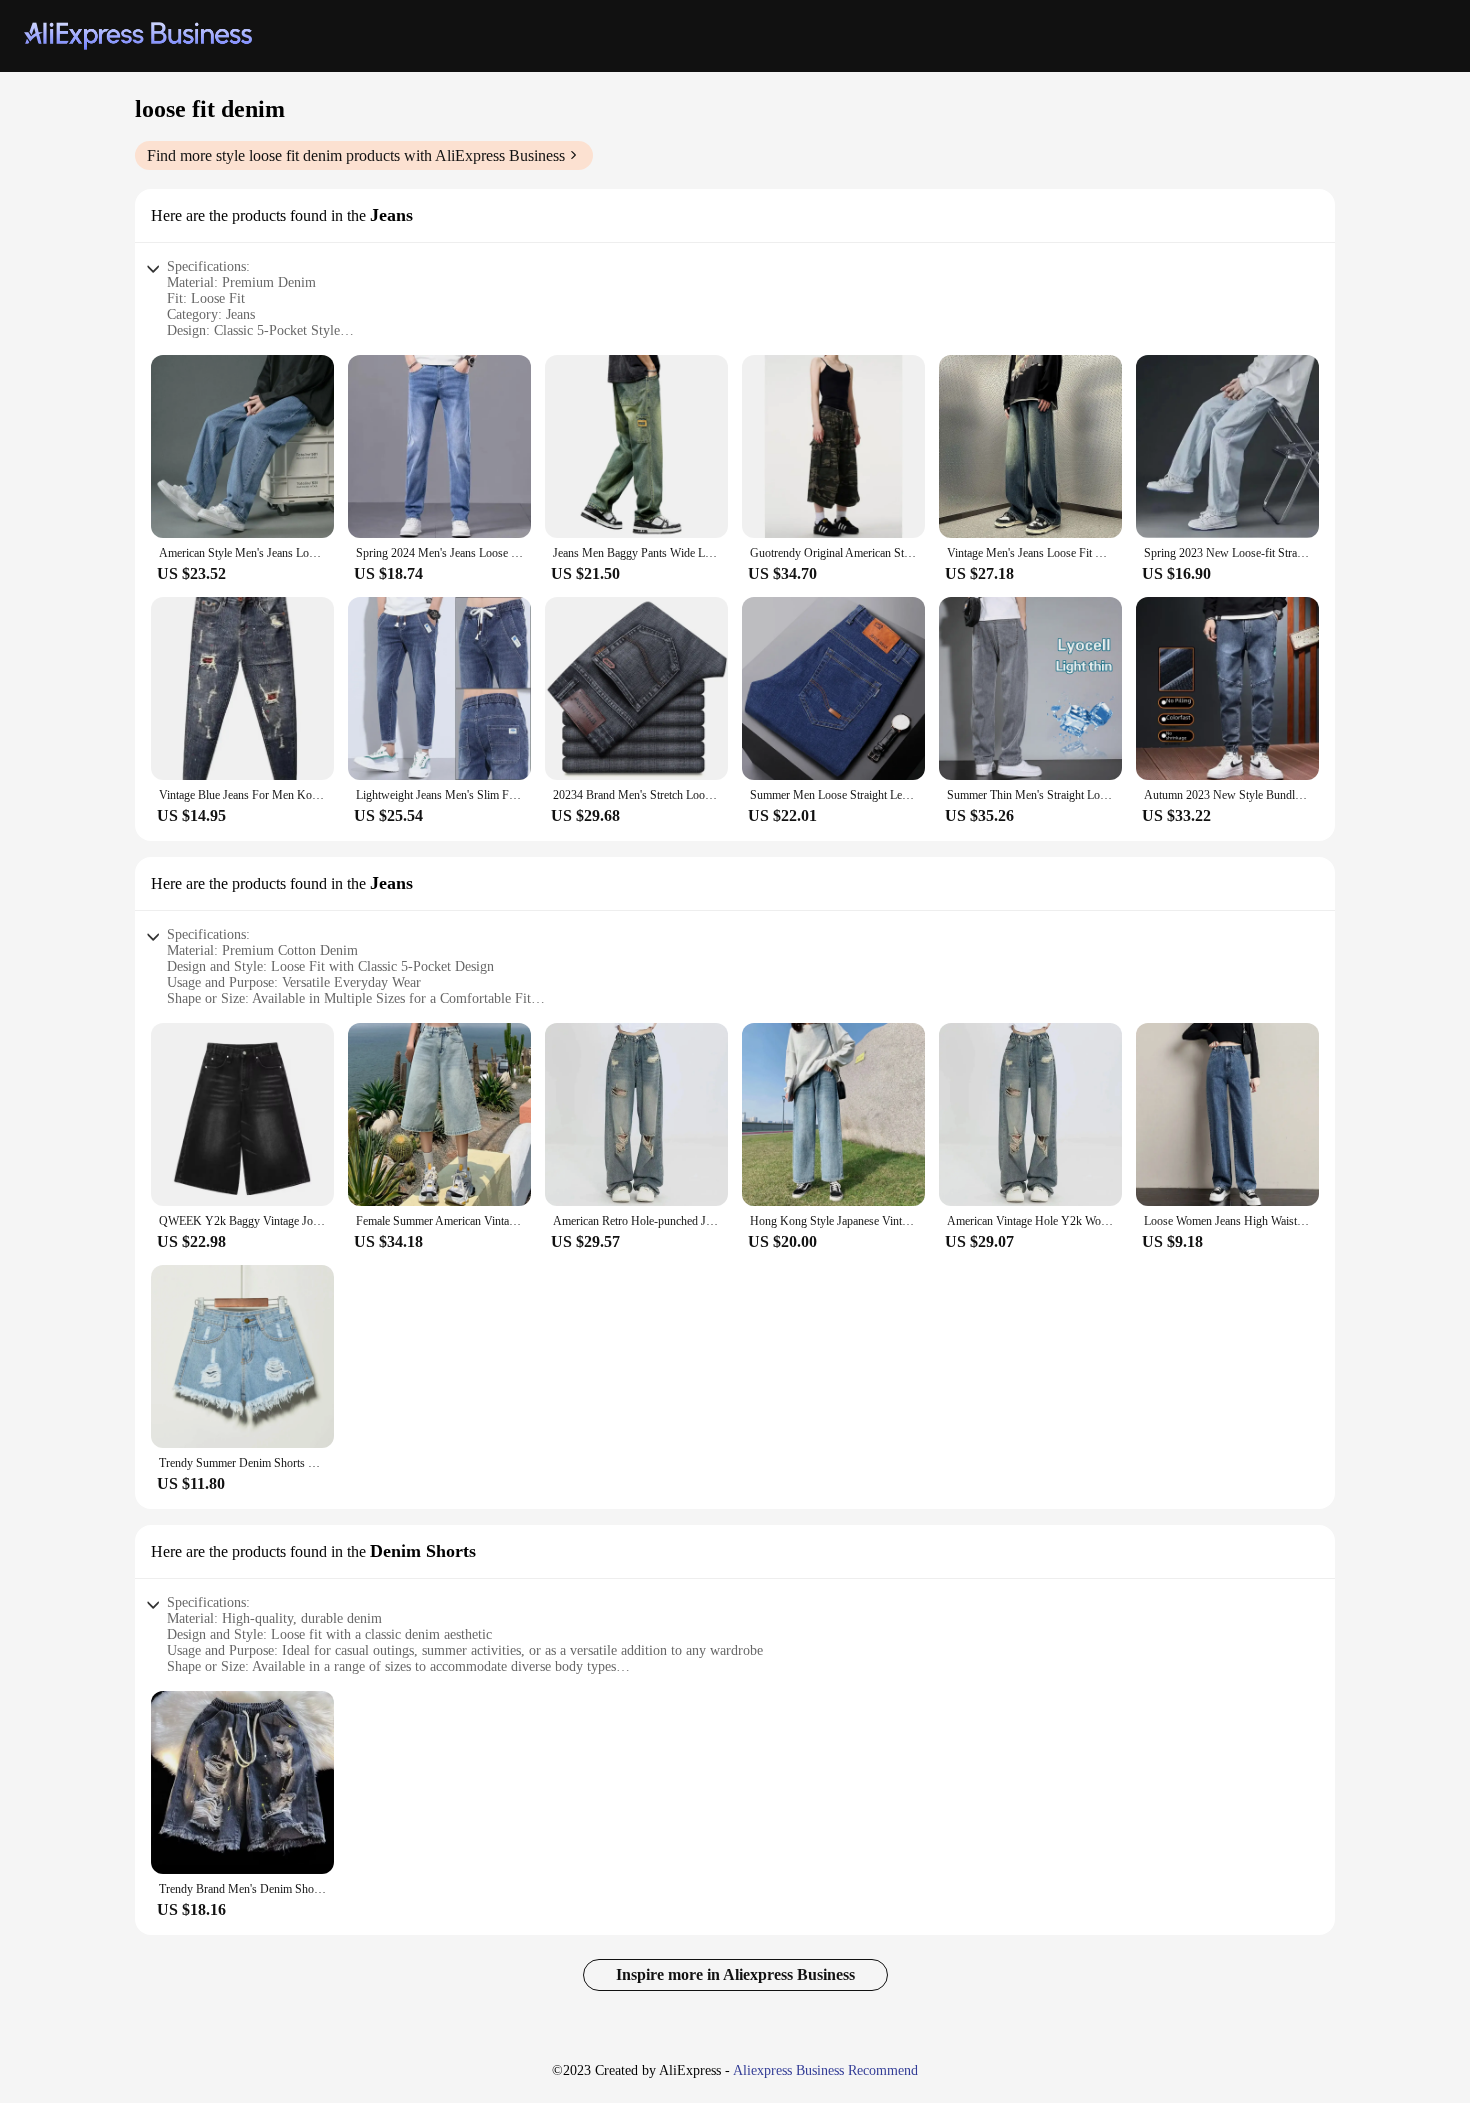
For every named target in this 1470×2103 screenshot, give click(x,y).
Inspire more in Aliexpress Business (735, 1974)
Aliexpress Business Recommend (825, 2070)
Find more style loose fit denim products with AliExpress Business (356, 155)
